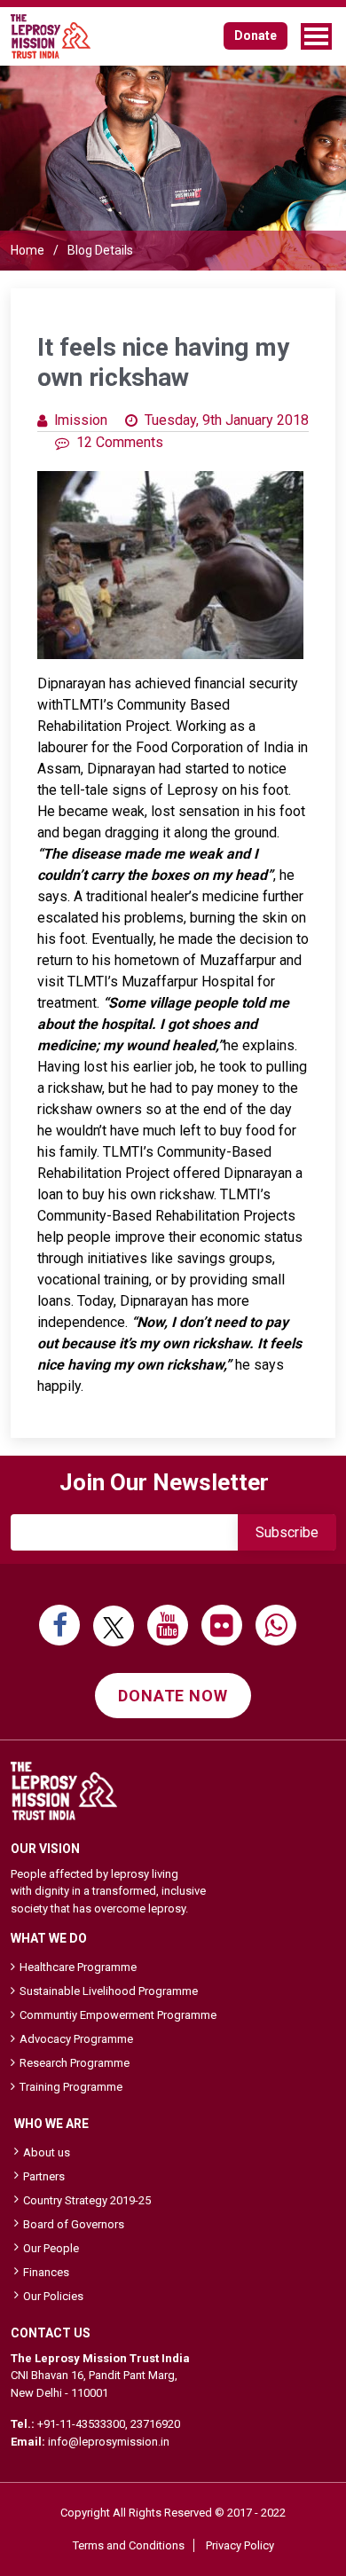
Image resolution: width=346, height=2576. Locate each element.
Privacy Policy (240, 2545)
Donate (256, 35)
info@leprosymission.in (109, 2442)
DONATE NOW (173, 1696)
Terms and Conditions (129, 2545)
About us (47, 2152)
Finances (46, 2272)
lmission (81, 420)
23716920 (155, 2424)
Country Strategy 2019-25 (87, 2200)
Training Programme (71, 2087)
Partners (44, 2176)
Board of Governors (74, 2224)
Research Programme (75, 2063)
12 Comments (120, 442)
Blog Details (100, 250)
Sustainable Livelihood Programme (109, 1991)
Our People (51, 2248)
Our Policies (53, 2296)
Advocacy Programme (76, 2039)
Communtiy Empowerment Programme (118, 2015)
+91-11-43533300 (81, 2424)
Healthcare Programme (78, 1967)
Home (28, 250)
